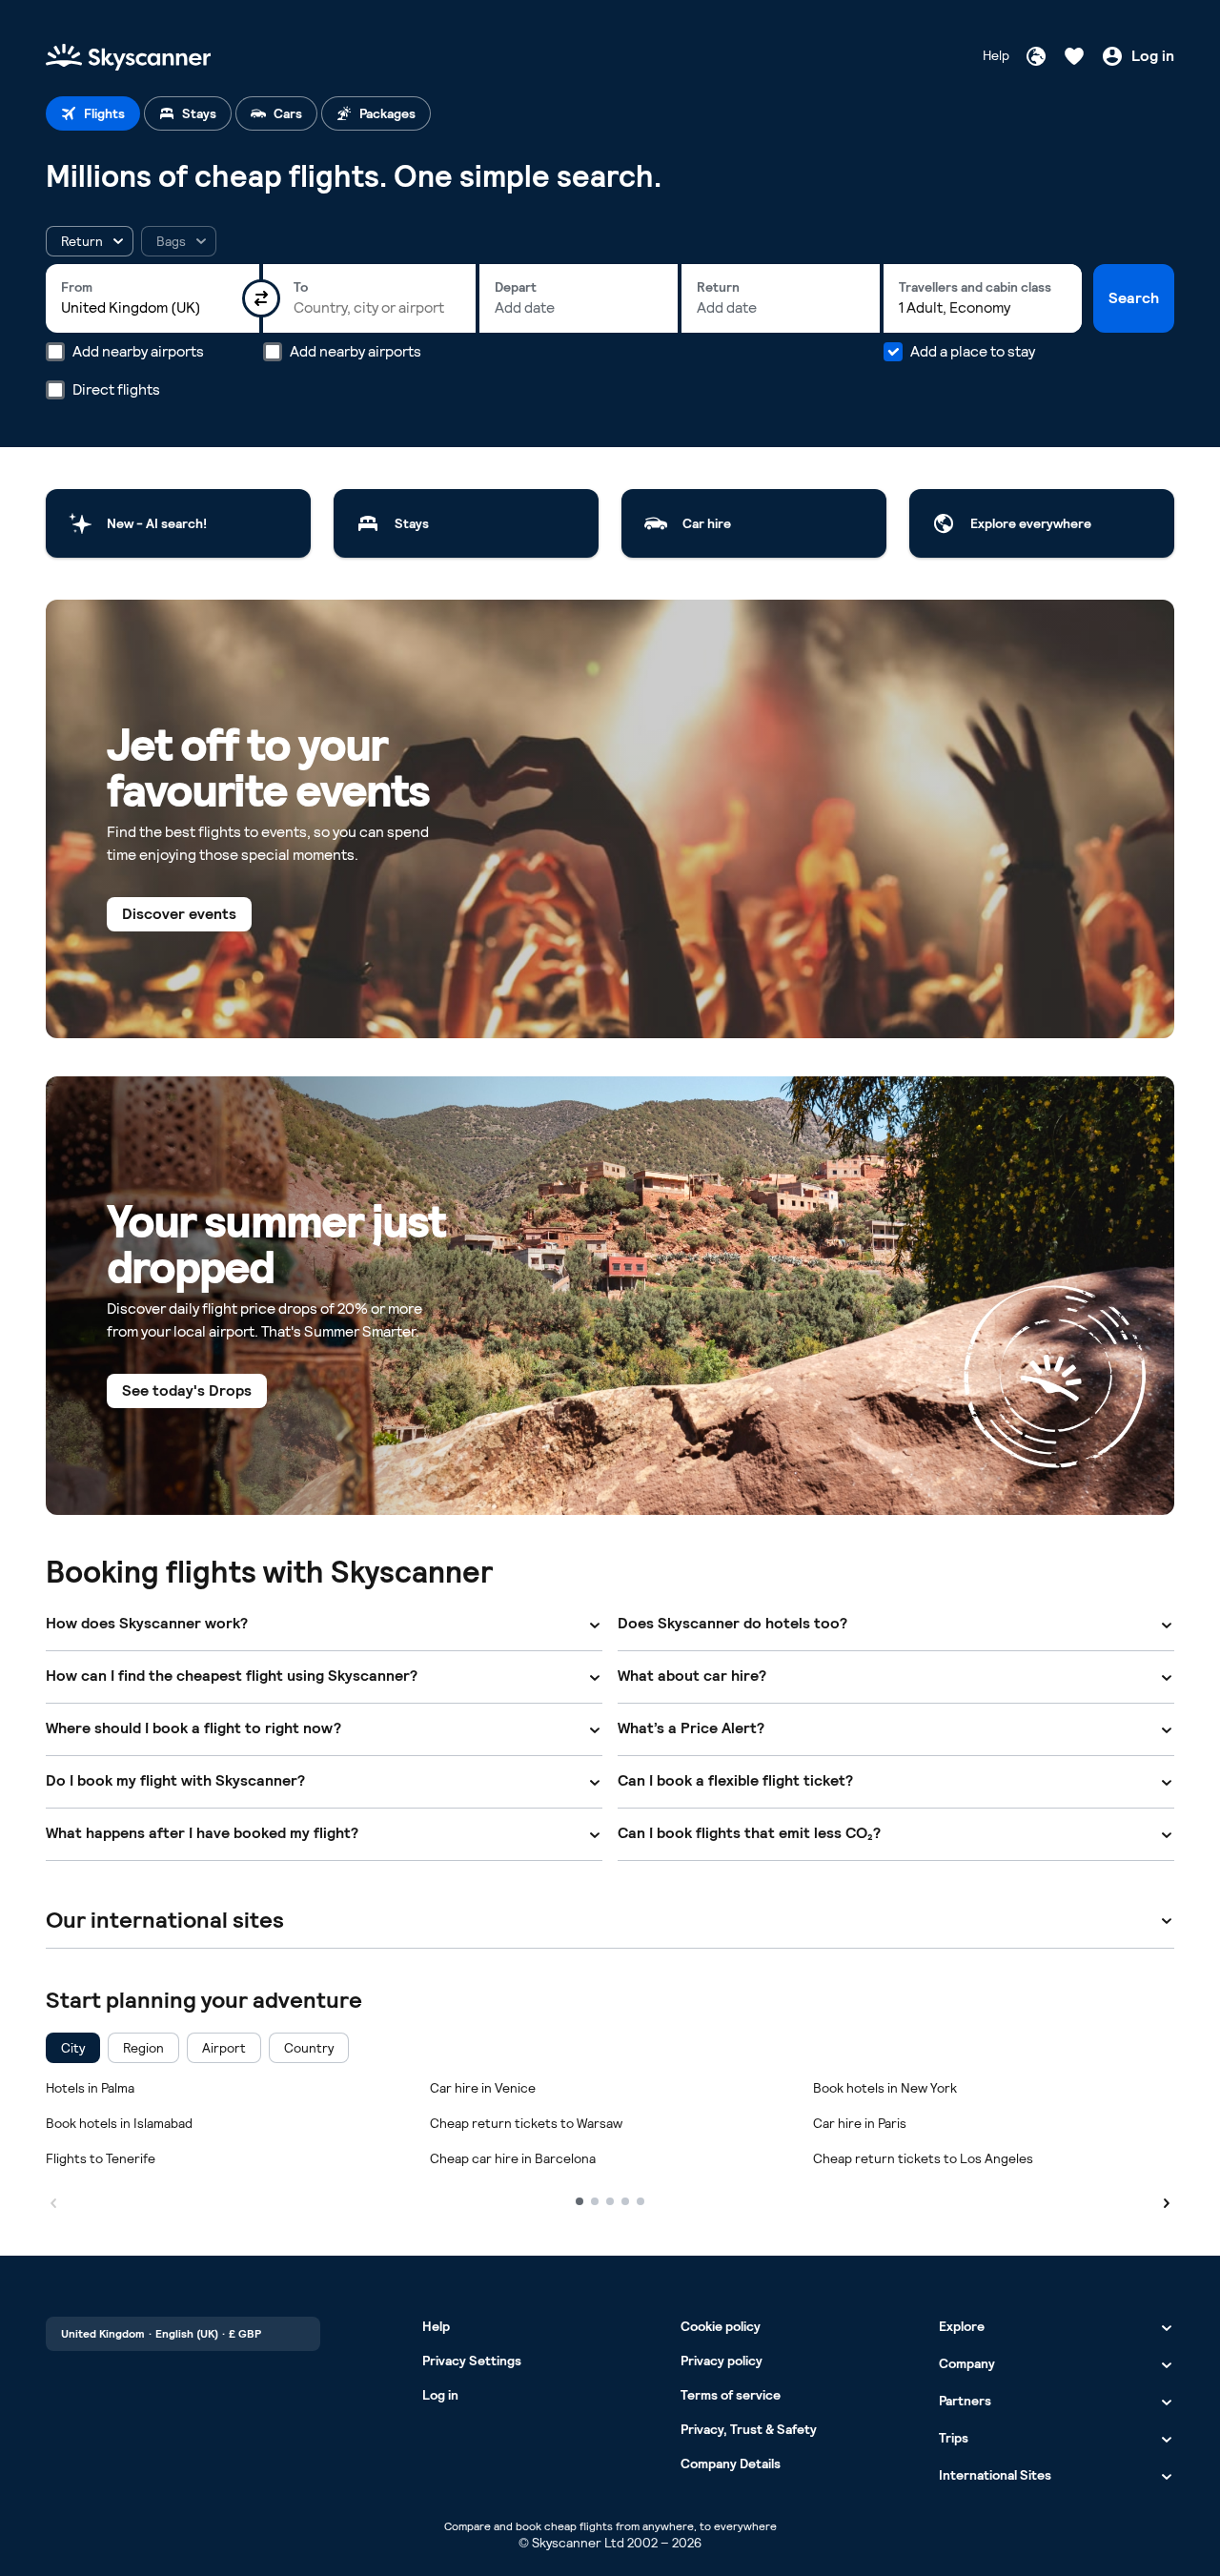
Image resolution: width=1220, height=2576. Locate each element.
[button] (90, 241)
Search (1134, 298)
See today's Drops (187, 1390)
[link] (178, 523)
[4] (625, 2201)
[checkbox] (73, 2048)
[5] (640, 2201)
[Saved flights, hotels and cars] (1074, 56)
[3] (610, 2201)
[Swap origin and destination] (261, 298)
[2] (595, 2201)
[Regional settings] (1036, 56)
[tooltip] (179, 241)
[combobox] (152, 308)
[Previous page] (53, 2200)
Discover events (179, 914)
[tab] (93, 113)
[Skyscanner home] (128, 56)
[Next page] (1167, 2200)
